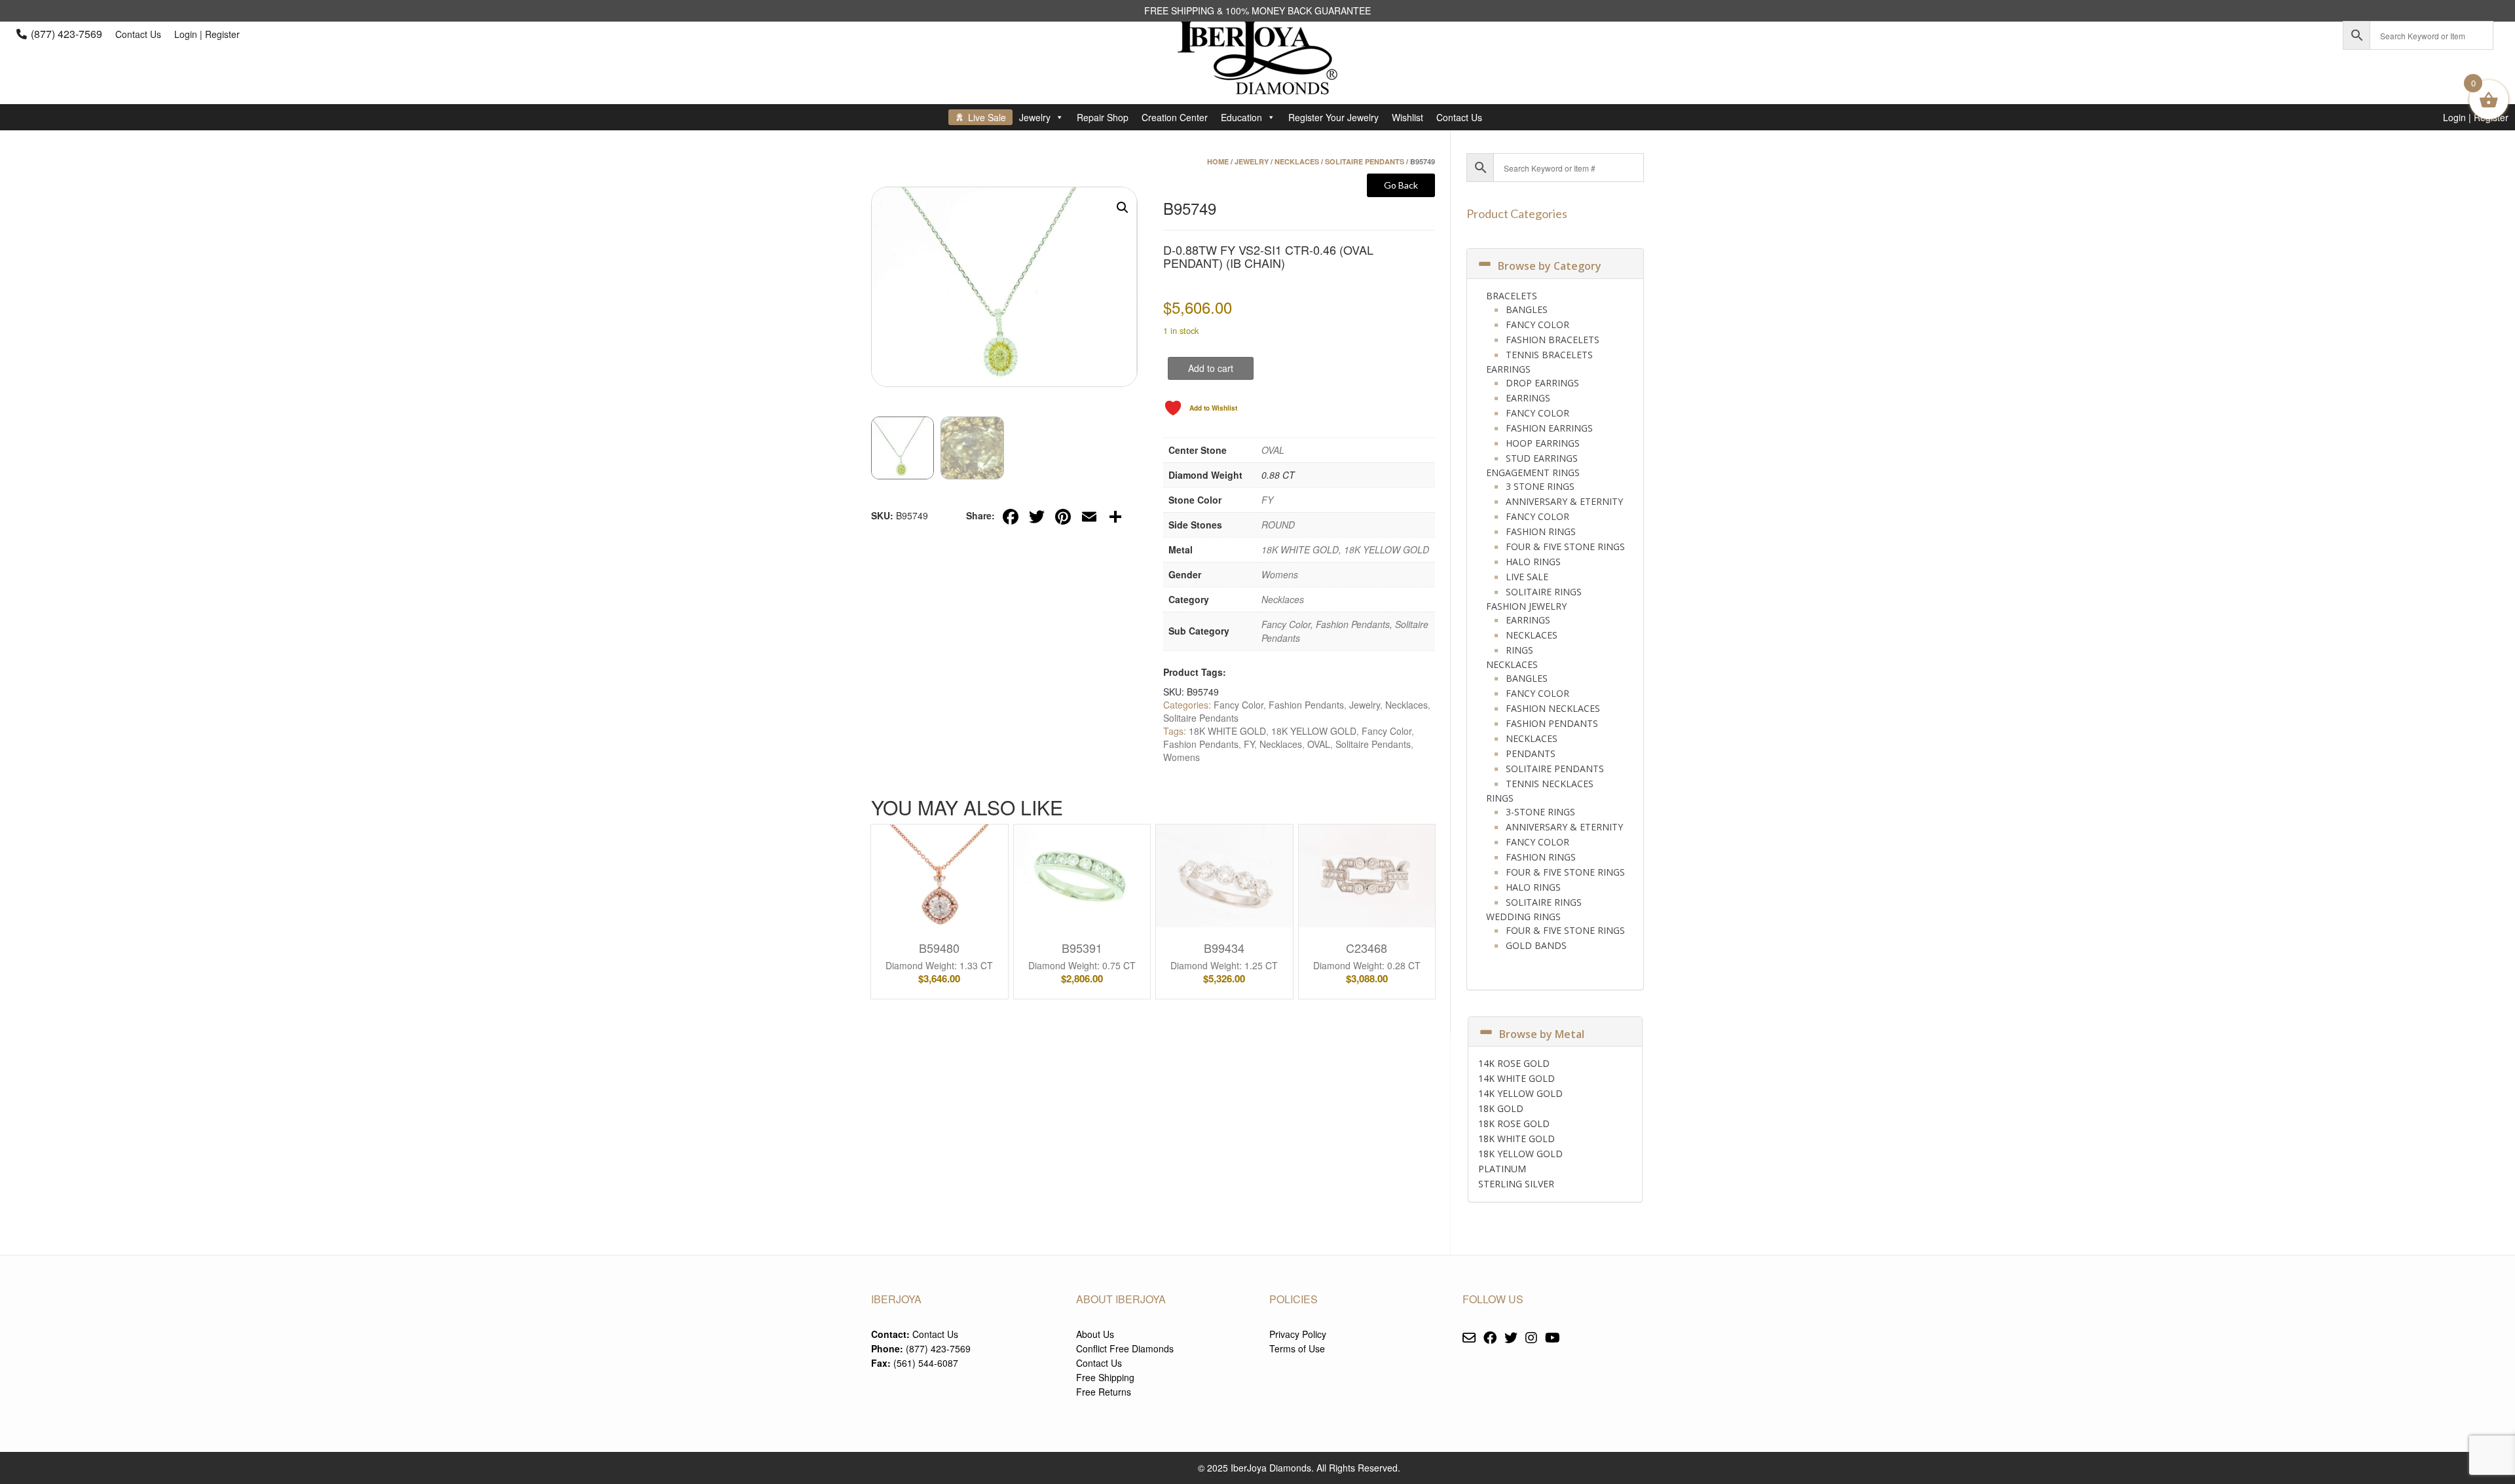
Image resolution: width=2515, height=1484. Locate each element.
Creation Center (1175, 117)
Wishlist (1407, 117)
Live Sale (987, 117)
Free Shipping (1105, 1377)
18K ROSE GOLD (1514, 1123)
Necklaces (1297, 161)
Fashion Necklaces (1553, 708)
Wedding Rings (1523, 917)
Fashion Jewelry (1526, 606)
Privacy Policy (1298, 1334)
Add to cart (1211, 368)
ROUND (1278, 525)
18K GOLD (1501, 1108)
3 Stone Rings (1540, 486)
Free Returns (1104, 1392)
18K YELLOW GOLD (1314, 731)
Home (1218, 161)
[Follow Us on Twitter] (1511, 1338)
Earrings (1508, 369)
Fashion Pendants (1306, 705)
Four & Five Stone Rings (1565, 547)
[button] (1123, 208)
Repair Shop (1103, 117)
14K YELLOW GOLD (1520, 1093)
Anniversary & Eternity (1564, 501)
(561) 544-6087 (926, 1363)
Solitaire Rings (1544, 592)
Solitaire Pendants (1365, 161)
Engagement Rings (1533, 473)
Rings (1519, 650)
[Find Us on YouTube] (1553, 1338)
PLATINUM (1502, 1169)
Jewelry (1035, 117)
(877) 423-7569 (66, 34)
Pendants (1531, 753)
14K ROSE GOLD (1514, 1063)
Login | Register (207, 34)
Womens (1280, 574)
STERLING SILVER (1516, 1184)
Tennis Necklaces (1550, 784)
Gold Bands (1536, 945)
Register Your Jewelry (1333, 117)
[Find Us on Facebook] (1490, 1338)
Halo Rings (1533, 562)
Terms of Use (1297, 1348)
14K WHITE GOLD (1517, 1078)
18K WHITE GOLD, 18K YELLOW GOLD (1345, 549)
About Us (1095, 1334)
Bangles (1527, 309)
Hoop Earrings (1543, 443)
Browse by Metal (1542, 1034)
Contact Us (138, 34)
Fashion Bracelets (1553, 340)
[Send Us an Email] (1469, 1338)
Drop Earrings (1542, 383)
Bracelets (1512, 296)
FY (1267, 500)
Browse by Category (1550, 266)
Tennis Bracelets (1549, 355)
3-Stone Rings (1540, 812)
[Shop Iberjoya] (1257, 85)
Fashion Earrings (1549, 428)
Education (1241, 117)
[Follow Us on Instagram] (1531, 1338)
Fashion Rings (1541, 531)
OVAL (1273, 450)
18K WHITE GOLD (1227, 731)
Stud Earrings (1542, 458)
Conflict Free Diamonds (1125, 1348)
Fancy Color (1239, 705)
